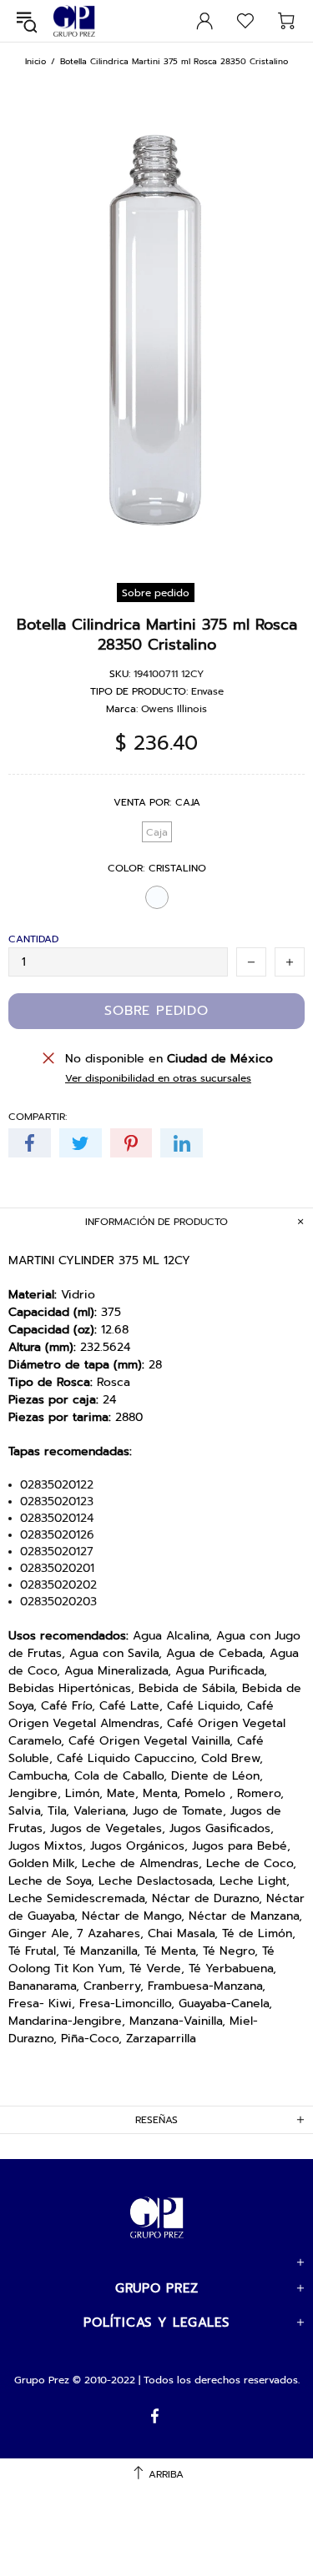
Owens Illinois (174, 709)
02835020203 (58, 1602)
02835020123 (57, 1502)
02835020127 (57, 1552)
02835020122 (57, 1485)
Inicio (35, 61)
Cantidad (33, 939)
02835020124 (57, 1519)
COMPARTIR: (38, 1117)
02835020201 (57, 1569)
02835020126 (57, 1535)
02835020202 (58, 1585)
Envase (207, 691)
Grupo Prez (74, 21)
